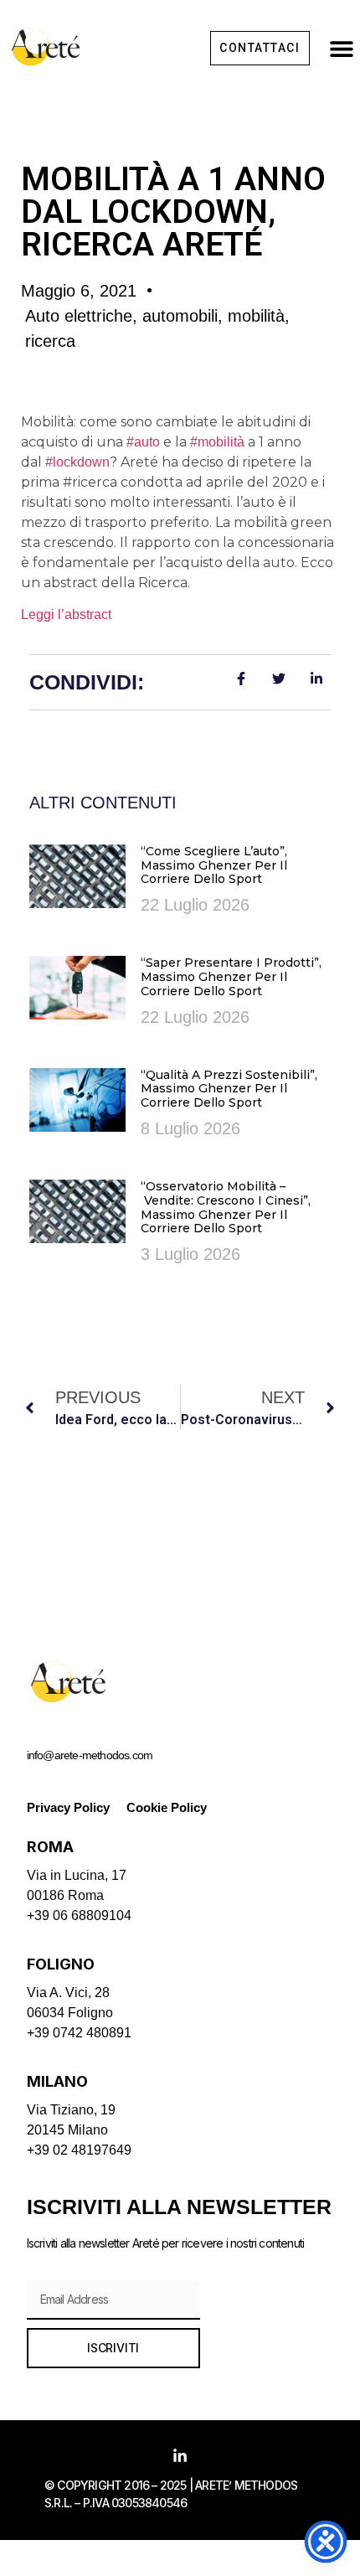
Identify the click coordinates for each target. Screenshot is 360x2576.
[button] (341, 48)
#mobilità (217, 442)
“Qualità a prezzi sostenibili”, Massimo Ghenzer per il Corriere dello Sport (229, 1089)
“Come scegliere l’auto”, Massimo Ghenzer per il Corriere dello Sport (214, 865)
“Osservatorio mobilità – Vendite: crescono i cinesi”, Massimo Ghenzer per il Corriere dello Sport (226, 1207)
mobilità (256, 316)
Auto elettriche (79, 316)
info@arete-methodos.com (90, 1755)
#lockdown (77, 462)
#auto (143, 442)
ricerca (50, 341)
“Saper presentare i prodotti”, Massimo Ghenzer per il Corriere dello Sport (231, 977)
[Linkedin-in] (180, 2456)
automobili (180, 316)
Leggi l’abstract (66, 614)
